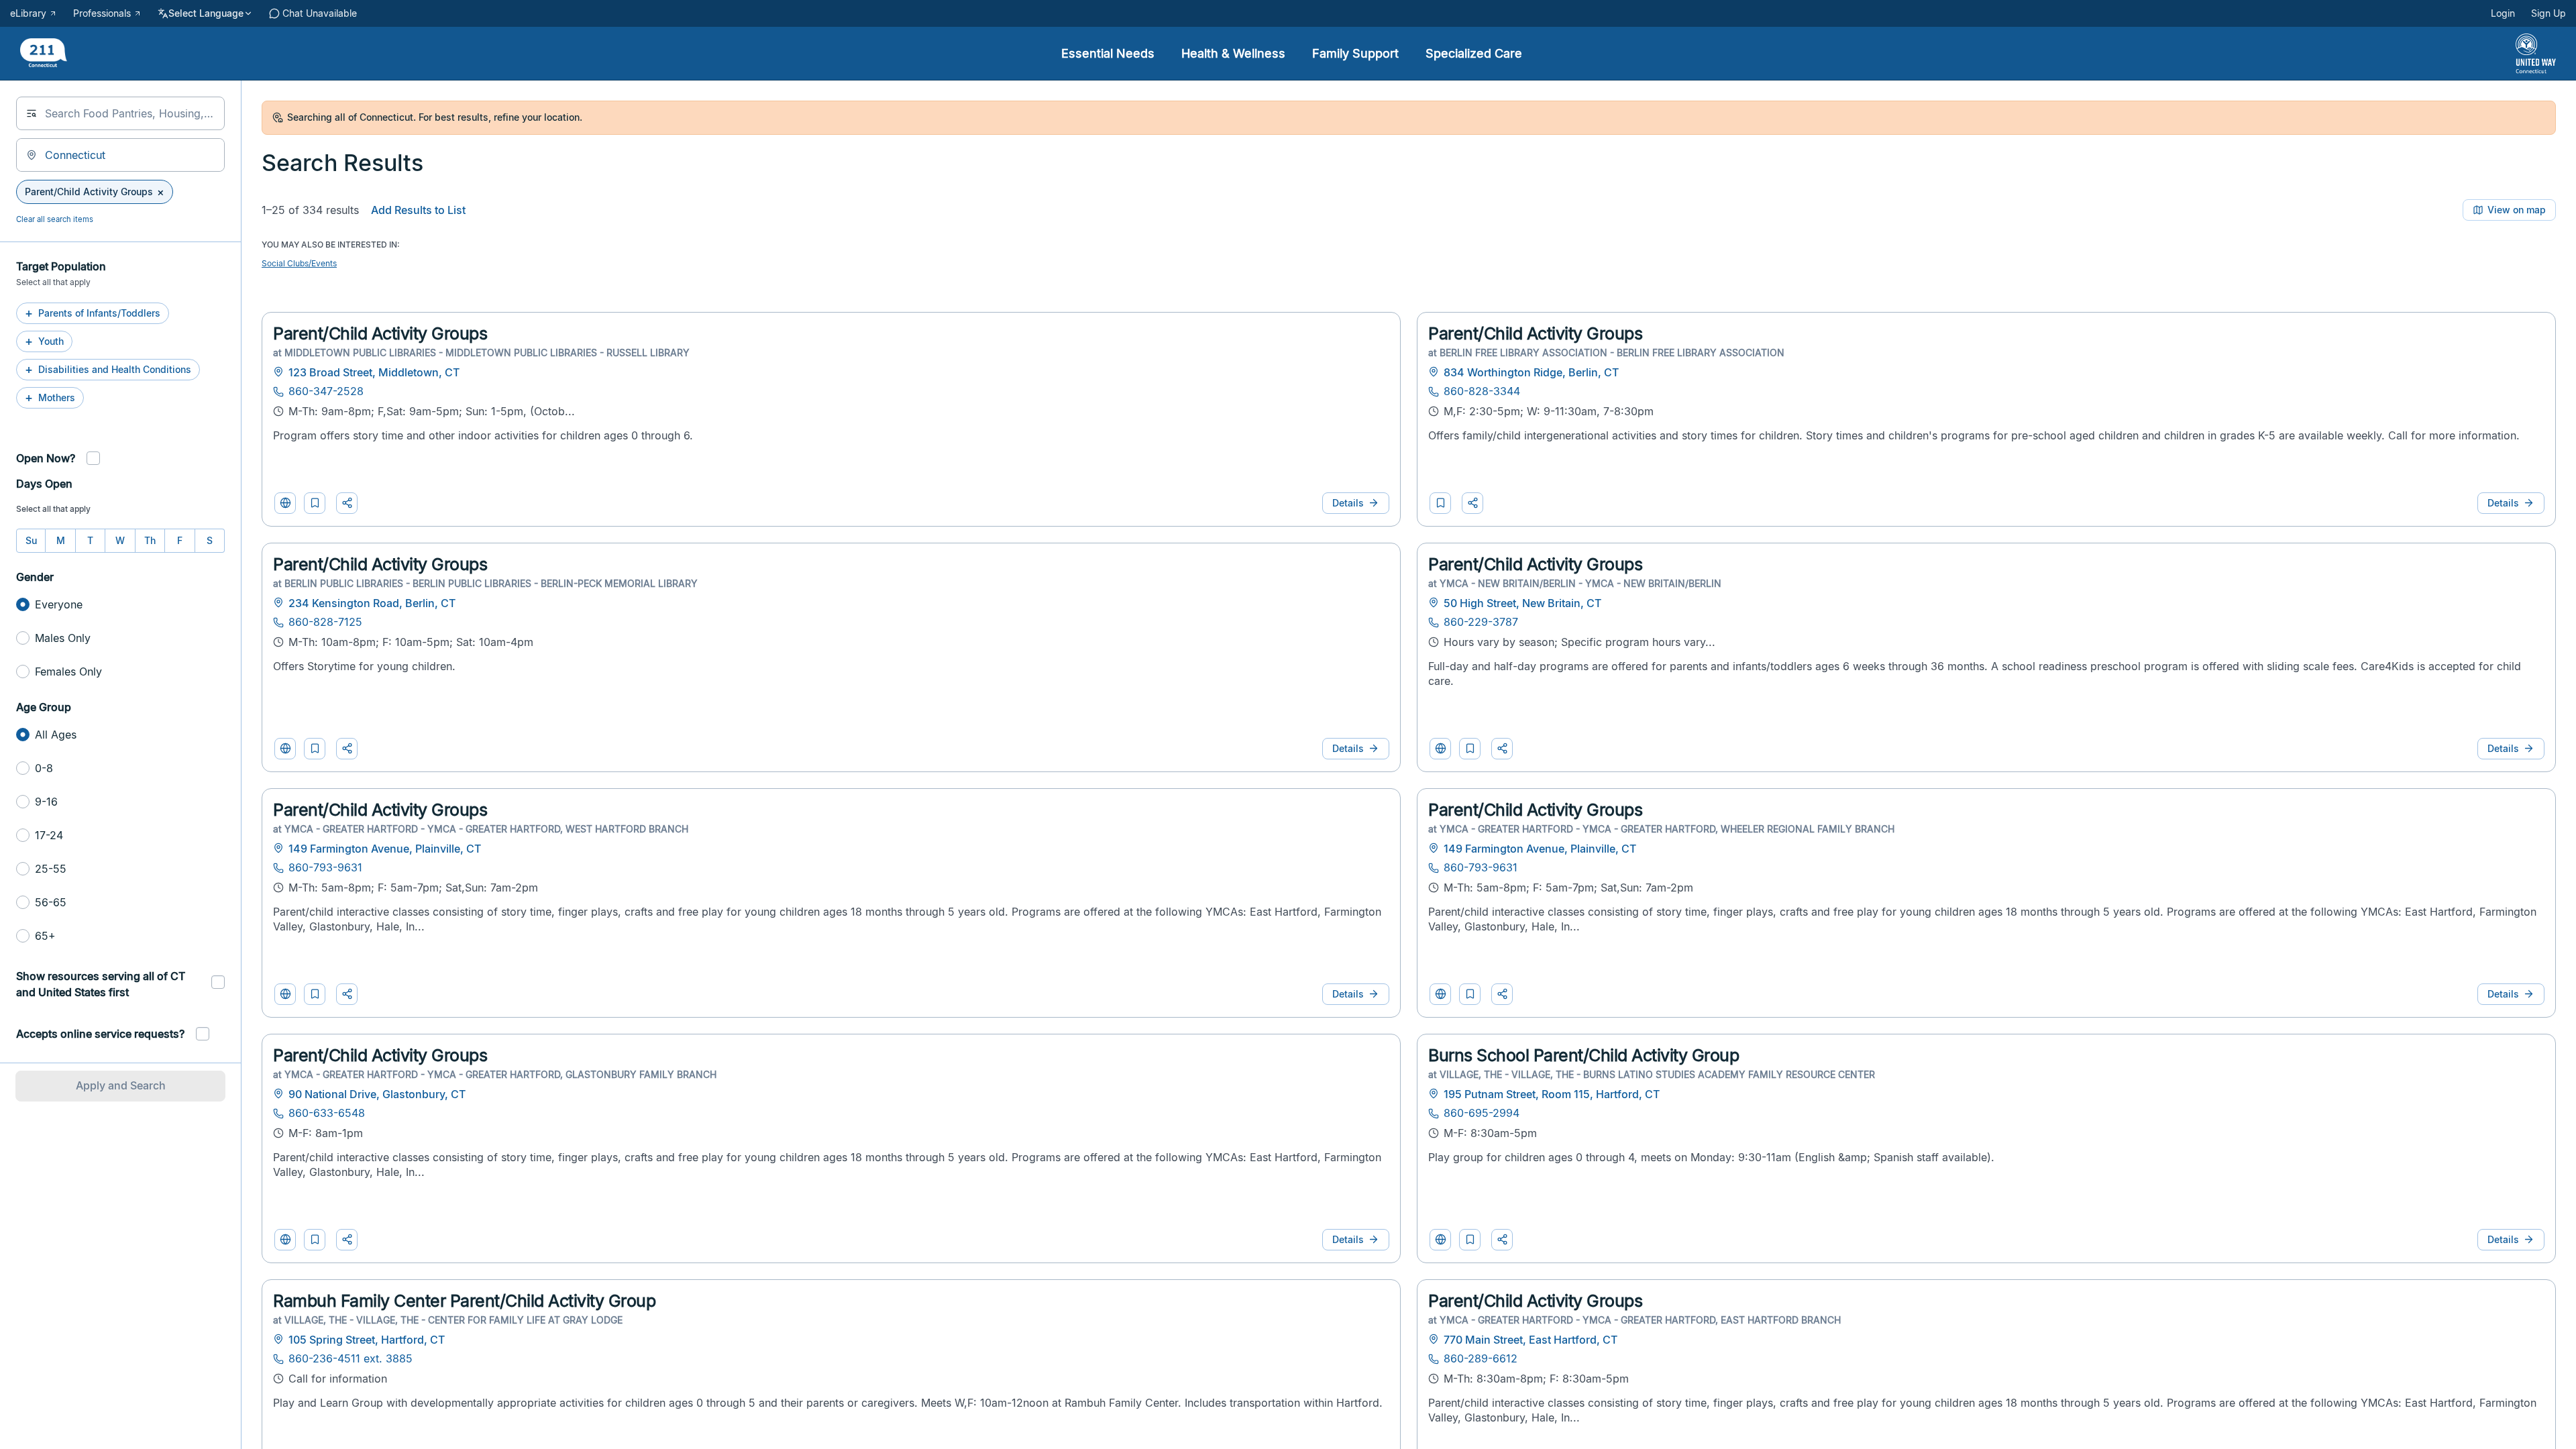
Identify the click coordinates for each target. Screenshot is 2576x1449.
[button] (315, 503)
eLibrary (28, 13)
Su (31, 540)
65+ (45, 936)
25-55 (51, 869)
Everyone (59, 604)
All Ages (56, 735)
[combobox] (120, 113)
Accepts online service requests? (100, 1034)
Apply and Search (121, 1085)
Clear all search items (55, 219)
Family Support (1355, 53)
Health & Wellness (1233, 53)
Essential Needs (1108, 53)
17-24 (49, 835)
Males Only (63, 638)
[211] (44, 54)
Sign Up (2548, 13)
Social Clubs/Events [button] (299, 263)
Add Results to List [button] (418, 210)
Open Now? (46, 458)
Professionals (102, 13)
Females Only (68, 672)
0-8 (44, 768)
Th (150, 540)
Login (2503, 13)
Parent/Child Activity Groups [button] (380, 333)
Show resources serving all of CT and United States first (101, 984)
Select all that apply (53, 509)
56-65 (51, 902)
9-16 (46, 802)
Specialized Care (1474, 53)
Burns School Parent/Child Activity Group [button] (1584, 1055)
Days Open (44, 484)
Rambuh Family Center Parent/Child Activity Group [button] (464, 1301)
